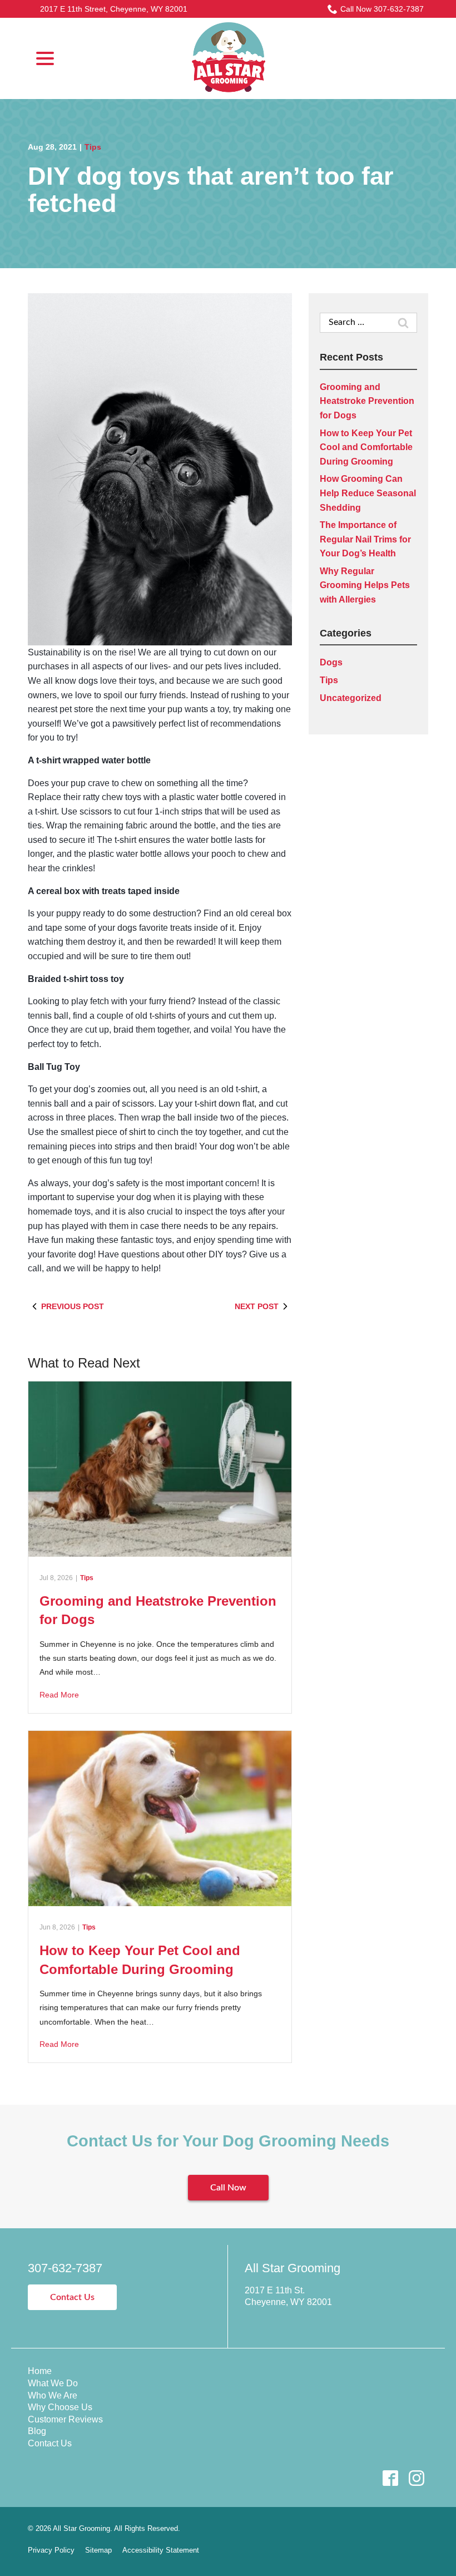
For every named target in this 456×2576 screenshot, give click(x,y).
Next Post (257, 1306)
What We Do (53, 2383)
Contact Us (72, 2297)
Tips (93, 147)
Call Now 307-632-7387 (382, 9)
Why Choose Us (60, 2407)
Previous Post (73, 1306)
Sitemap (98, 2550)
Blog (37, 2431)
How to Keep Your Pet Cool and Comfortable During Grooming (366, 447)
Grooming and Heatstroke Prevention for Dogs (367, 401)
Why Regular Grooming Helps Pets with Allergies (365, 585)
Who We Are (53, 2395)
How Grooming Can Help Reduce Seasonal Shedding (368, 493)
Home (40, 2371)
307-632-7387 (65, 2268)
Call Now (228, 2188)
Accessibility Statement (161, 2550)
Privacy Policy (51, 2550)
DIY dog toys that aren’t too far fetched (211, 190)
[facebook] (390, 2478)
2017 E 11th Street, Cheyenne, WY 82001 (114, 9)
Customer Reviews (65, 2419)
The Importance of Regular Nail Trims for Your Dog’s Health (365, 539)
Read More (59, 1695)
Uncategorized (351, 698)
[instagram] (416, 2478)
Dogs (331, 662)
